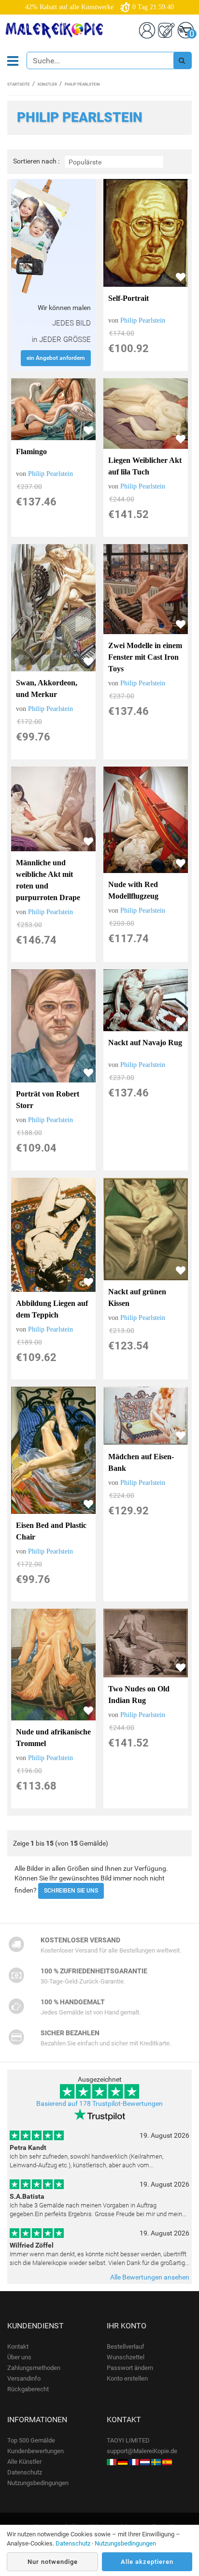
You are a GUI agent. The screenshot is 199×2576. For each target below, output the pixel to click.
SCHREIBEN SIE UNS (71, 1891)
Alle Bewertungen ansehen (150, 2277)
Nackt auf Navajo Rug (145, 1043)
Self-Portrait (128, 298)
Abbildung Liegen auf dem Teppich (52, 1309)
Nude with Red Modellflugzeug (133, 890)
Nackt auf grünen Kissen (137, 1297)
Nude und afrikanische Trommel (53, 1738)
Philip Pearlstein (143, 320)
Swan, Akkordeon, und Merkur (47, 688)
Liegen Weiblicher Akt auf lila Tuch (145, 466)
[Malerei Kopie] (123, 2462)
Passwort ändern (130, 2368)
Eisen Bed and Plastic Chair (51, 1531)
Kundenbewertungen (36, 2451)
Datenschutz (25, 2472)
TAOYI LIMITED (128, 2440)
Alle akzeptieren (147, 2562)
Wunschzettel (126, 2357)
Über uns (19, 2357)
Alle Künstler (24, 2462)
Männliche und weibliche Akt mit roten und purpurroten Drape (48, 880)
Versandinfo (24, 2378)
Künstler (47, 84)
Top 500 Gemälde (31, 2440)
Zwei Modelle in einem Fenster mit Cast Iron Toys (145, 657)
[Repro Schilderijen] (145, 2462)
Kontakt (18, 2347)
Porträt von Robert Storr (48, 1100)
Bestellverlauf (126, 2347)
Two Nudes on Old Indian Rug (139, 1695)
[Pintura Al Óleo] (167, 2462)
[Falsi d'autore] (112, 2462)
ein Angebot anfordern (56, 358)
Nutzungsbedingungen (38, 2483)
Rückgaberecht (28, 2389)
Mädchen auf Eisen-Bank (141, 1462)
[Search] (182, 60)
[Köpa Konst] (156, 2462)
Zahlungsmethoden (34, 2368)
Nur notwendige (53, 2562)
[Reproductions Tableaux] (134, 2462)
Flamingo (31, 452)
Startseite (19, 84)
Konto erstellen (127, 2378)
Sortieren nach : (36, 161)
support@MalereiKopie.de (142, 2451)
